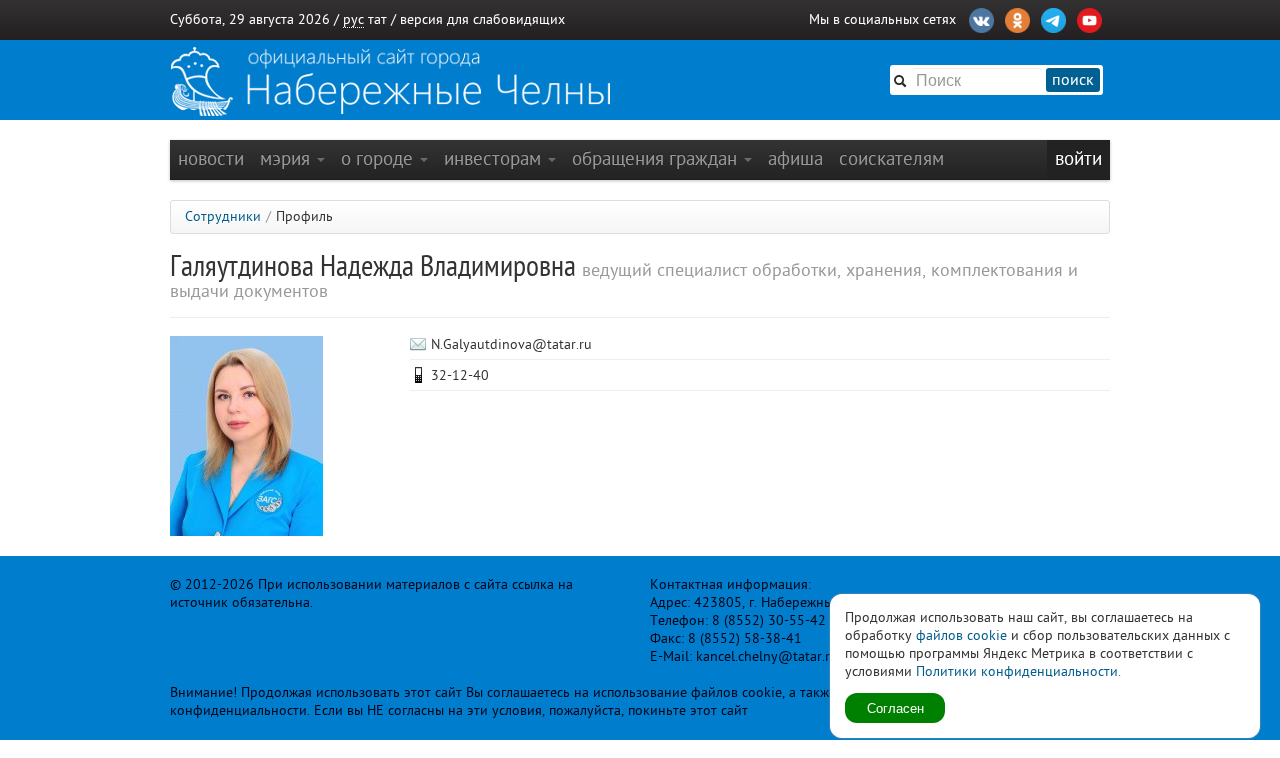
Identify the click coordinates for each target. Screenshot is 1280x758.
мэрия (287, 158)
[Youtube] (1089, 18)
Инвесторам (495, 158)
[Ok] (1017, 18)
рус (353, 19)
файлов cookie (961, 635)
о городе (379, 158)
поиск (1073, 80)
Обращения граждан (657, 158)
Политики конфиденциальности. (1018, 671)
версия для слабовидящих (482, 19)
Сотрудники (223, 216)
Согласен (895, 707)
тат (377, 19)
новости (211, 158)
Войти (1078, 158)
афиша (795, 158)
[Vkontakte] (981, 18)
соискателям (891, 158)
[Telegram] (1053, 18)
